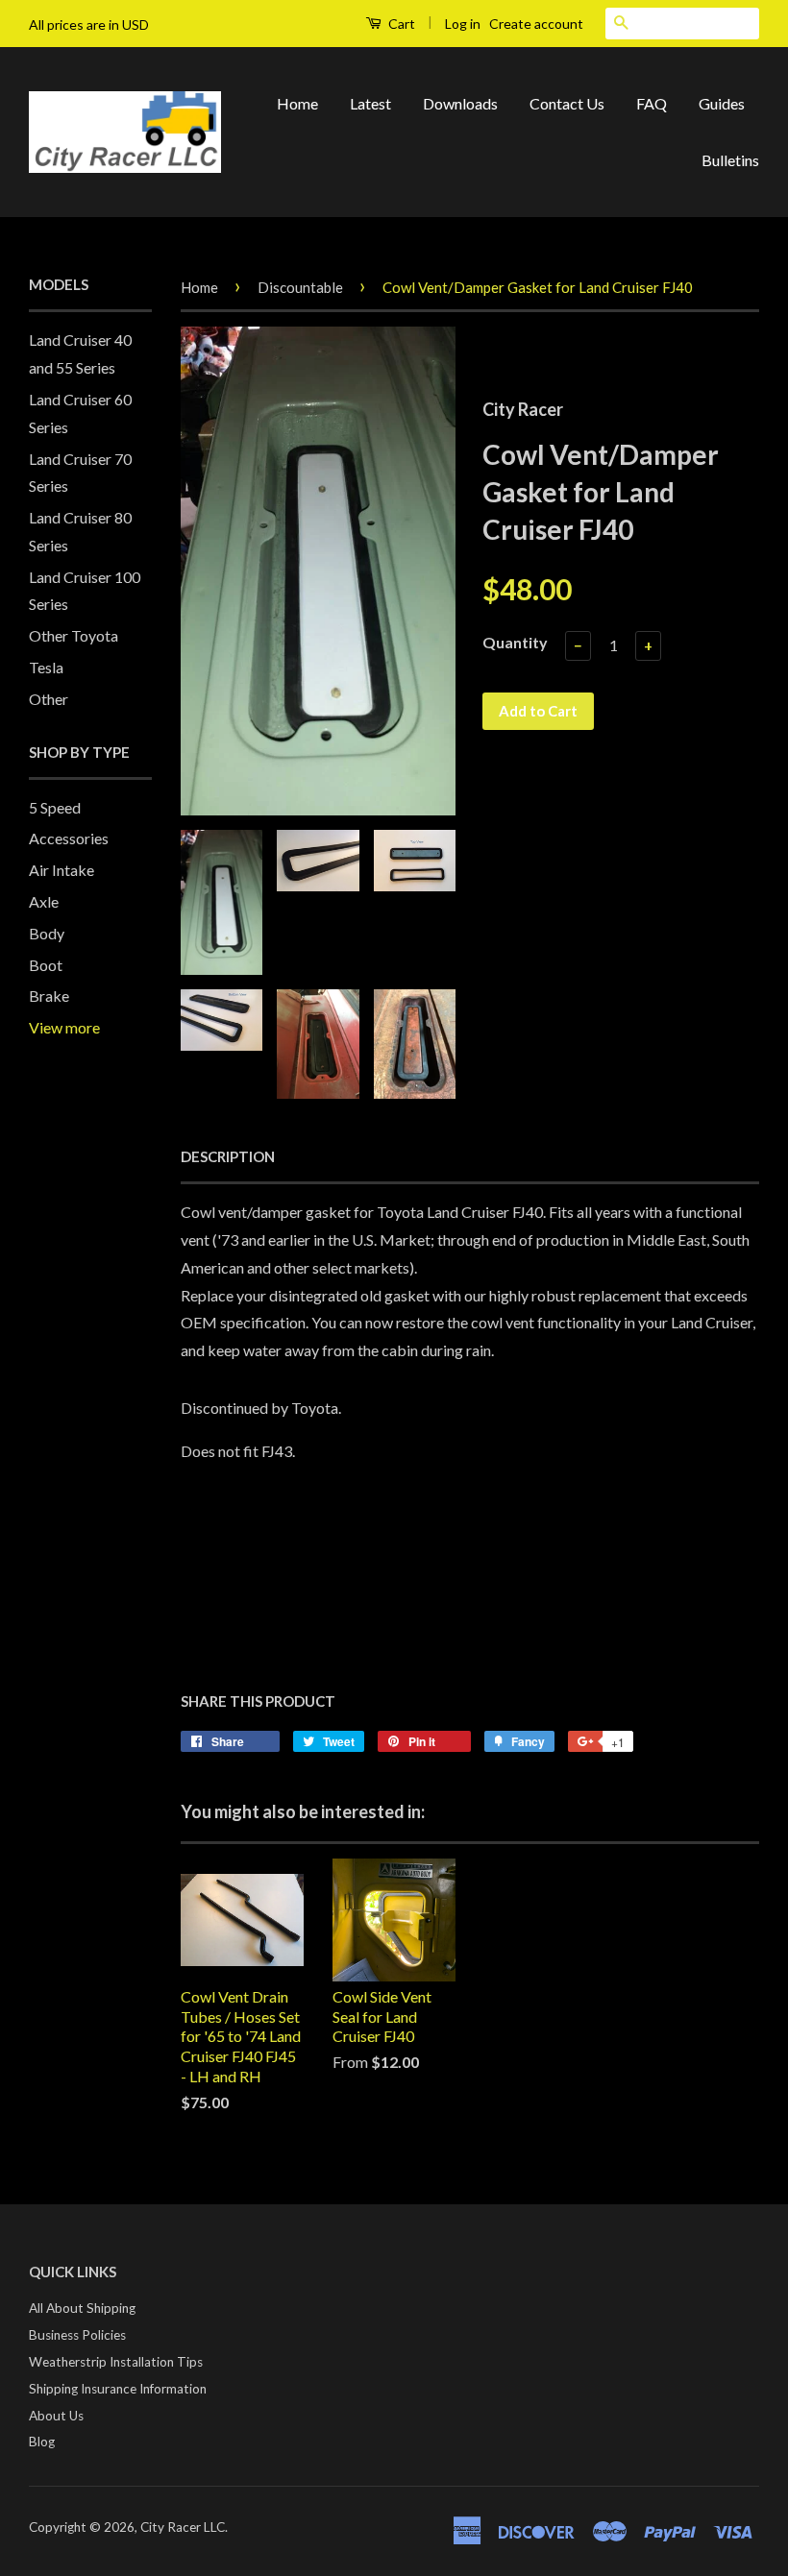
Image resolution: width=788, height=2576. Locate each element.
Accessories (69, 838)
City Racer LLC (183, 2527)
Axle (44, 901)
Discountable (300, 287)
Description (228, 1156)
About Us (56, 2416)
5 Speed (55, 807)
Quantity (515, 642)
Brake (49, 996)
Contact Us (567, 103)
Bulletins (730, 160)
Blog (42, 2442)
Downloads (460, 103)
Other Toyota (74, 635)
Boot (46, 965)
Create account (536, 24)
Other (49, 699)
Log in (463, 24)
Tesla (46, 667)
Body (47, 933)
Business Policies (77, 2335)
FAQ (652, 103)
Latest (370, 103)
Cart (400, 24)
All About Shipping (82, 2308)
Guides (722, 103)
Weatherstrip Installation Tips (116, 2362)
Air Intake (62, 870)
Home (297, 103)
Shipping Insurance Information (118, 2389)
